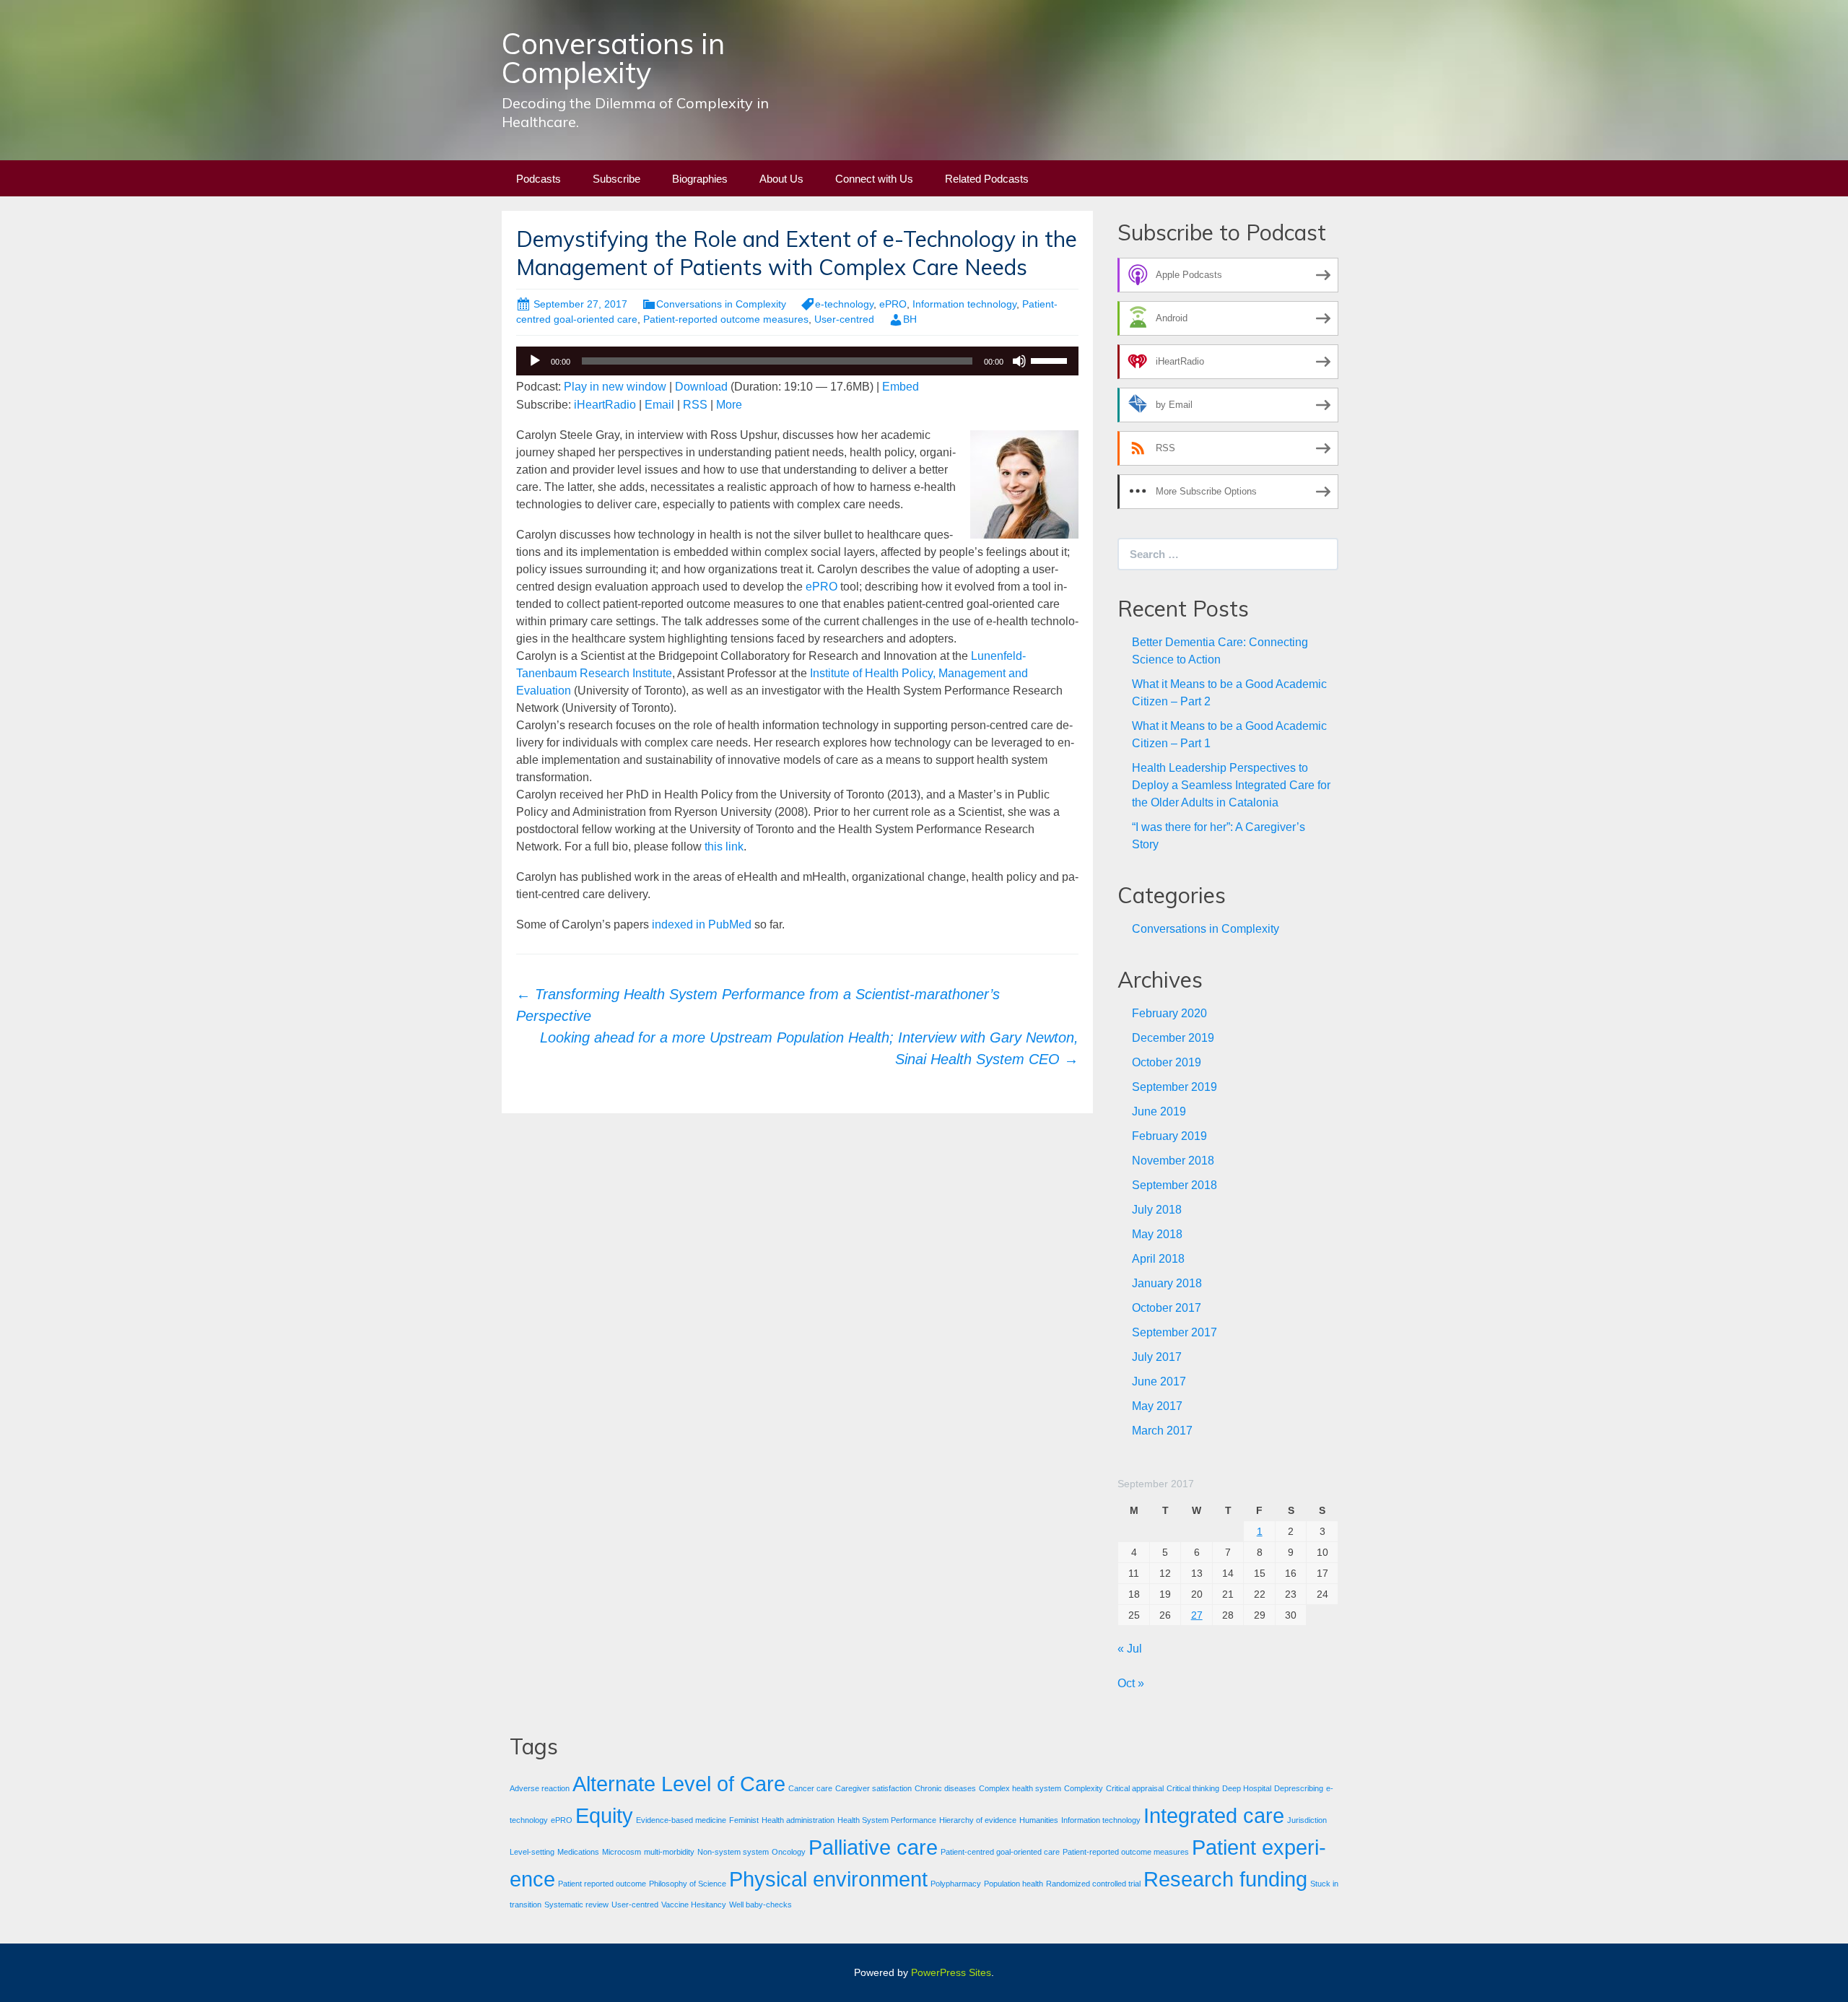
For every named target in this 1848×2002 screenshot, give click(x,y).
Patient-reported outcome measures (726, 319)
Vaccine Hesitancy (694, 1905)
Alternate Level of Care (679, 1784)
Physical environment (828, 1879)
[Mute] (1019, 361)
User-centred (844, 319)
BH (910, 319)
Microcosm (622, 1852)
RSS (695, 405)
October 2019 (1167, 1062)
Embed (901, 387)
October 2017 (1167, 1308)
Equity (604, 1815)
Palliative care (873, 1847)
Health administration (798, 1820)
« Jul (1130, 1649)
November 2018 (1173, 1161)
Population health (1014, 1884)
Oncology (789, 1852)
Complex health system (1020, 1788)
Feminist (744, 1820)
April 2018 (1158, 1259)
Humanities (1039, 1820)
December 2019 (1173, 1038)
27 (1197, 1615)
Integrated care (1214, 1815)
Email (659, 405)
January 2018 (1167, 1283)
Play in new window (615, 387)
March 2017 (1162, 1431)
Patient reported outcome (602, 1884)
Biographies (700, 179)
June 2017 (1159, 1381)
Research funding (1225, 1879)
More (729, 405)
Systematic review (576, 1905)
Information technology (964, 304)
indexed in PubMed (702, 924)
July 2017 (1157, 1357)
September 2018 (1174, 1185)
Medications (578, 1852)
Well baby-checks (760, 1905)
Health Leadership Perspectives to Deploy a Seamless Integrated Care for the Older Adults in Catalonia (1231, 785)
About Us (781, 179)
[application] (797, 361)
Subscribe (616, 179)
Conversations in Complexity (721, 304)
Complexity (1084, 1788)
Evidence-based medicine (681, 1820)
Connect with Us (874, 179)
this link (724, 847)
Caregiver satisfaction (873, 1788)
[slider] (1051, 360)
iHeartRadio (605, 405)
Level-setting (532, 1852)
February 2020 (1169, 1013)
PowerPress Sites (951, 1972)
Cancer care (810, 1788)
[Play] (535, 361)
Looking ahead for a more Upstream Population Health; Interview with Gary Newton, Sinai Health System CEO (809, 1048)
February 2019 (1169, 1136)
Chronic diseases (945, 1788)
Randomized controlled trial (1093, 1884)
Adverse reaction (540, 1788)
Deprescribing (1299, 1788)
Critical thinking (1193, 1788)
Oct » (1131, 1683)
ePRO (893, 304)
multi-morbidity (669, 1852)
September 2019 (1174, 1087)
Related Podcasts (987, 179)
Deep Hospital (1247, 1788)
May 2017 (1157, 1406)
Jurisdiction (1307, 1820)
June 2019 (1159, 1111)
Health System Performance (887, 1820)
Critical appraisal (1135, 1788)
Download (701, 387)
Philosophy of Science (688, 1884)
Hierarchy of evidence (978, 1820)
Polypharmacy (956, 1884)
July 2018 (1157, 1210)
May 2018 (1157, 1234)
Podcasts (539, 179)
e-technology (844, 304)
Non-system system (733, 1852)
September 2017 (1174, 1332)
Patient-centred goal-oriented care (1000, 1852)
